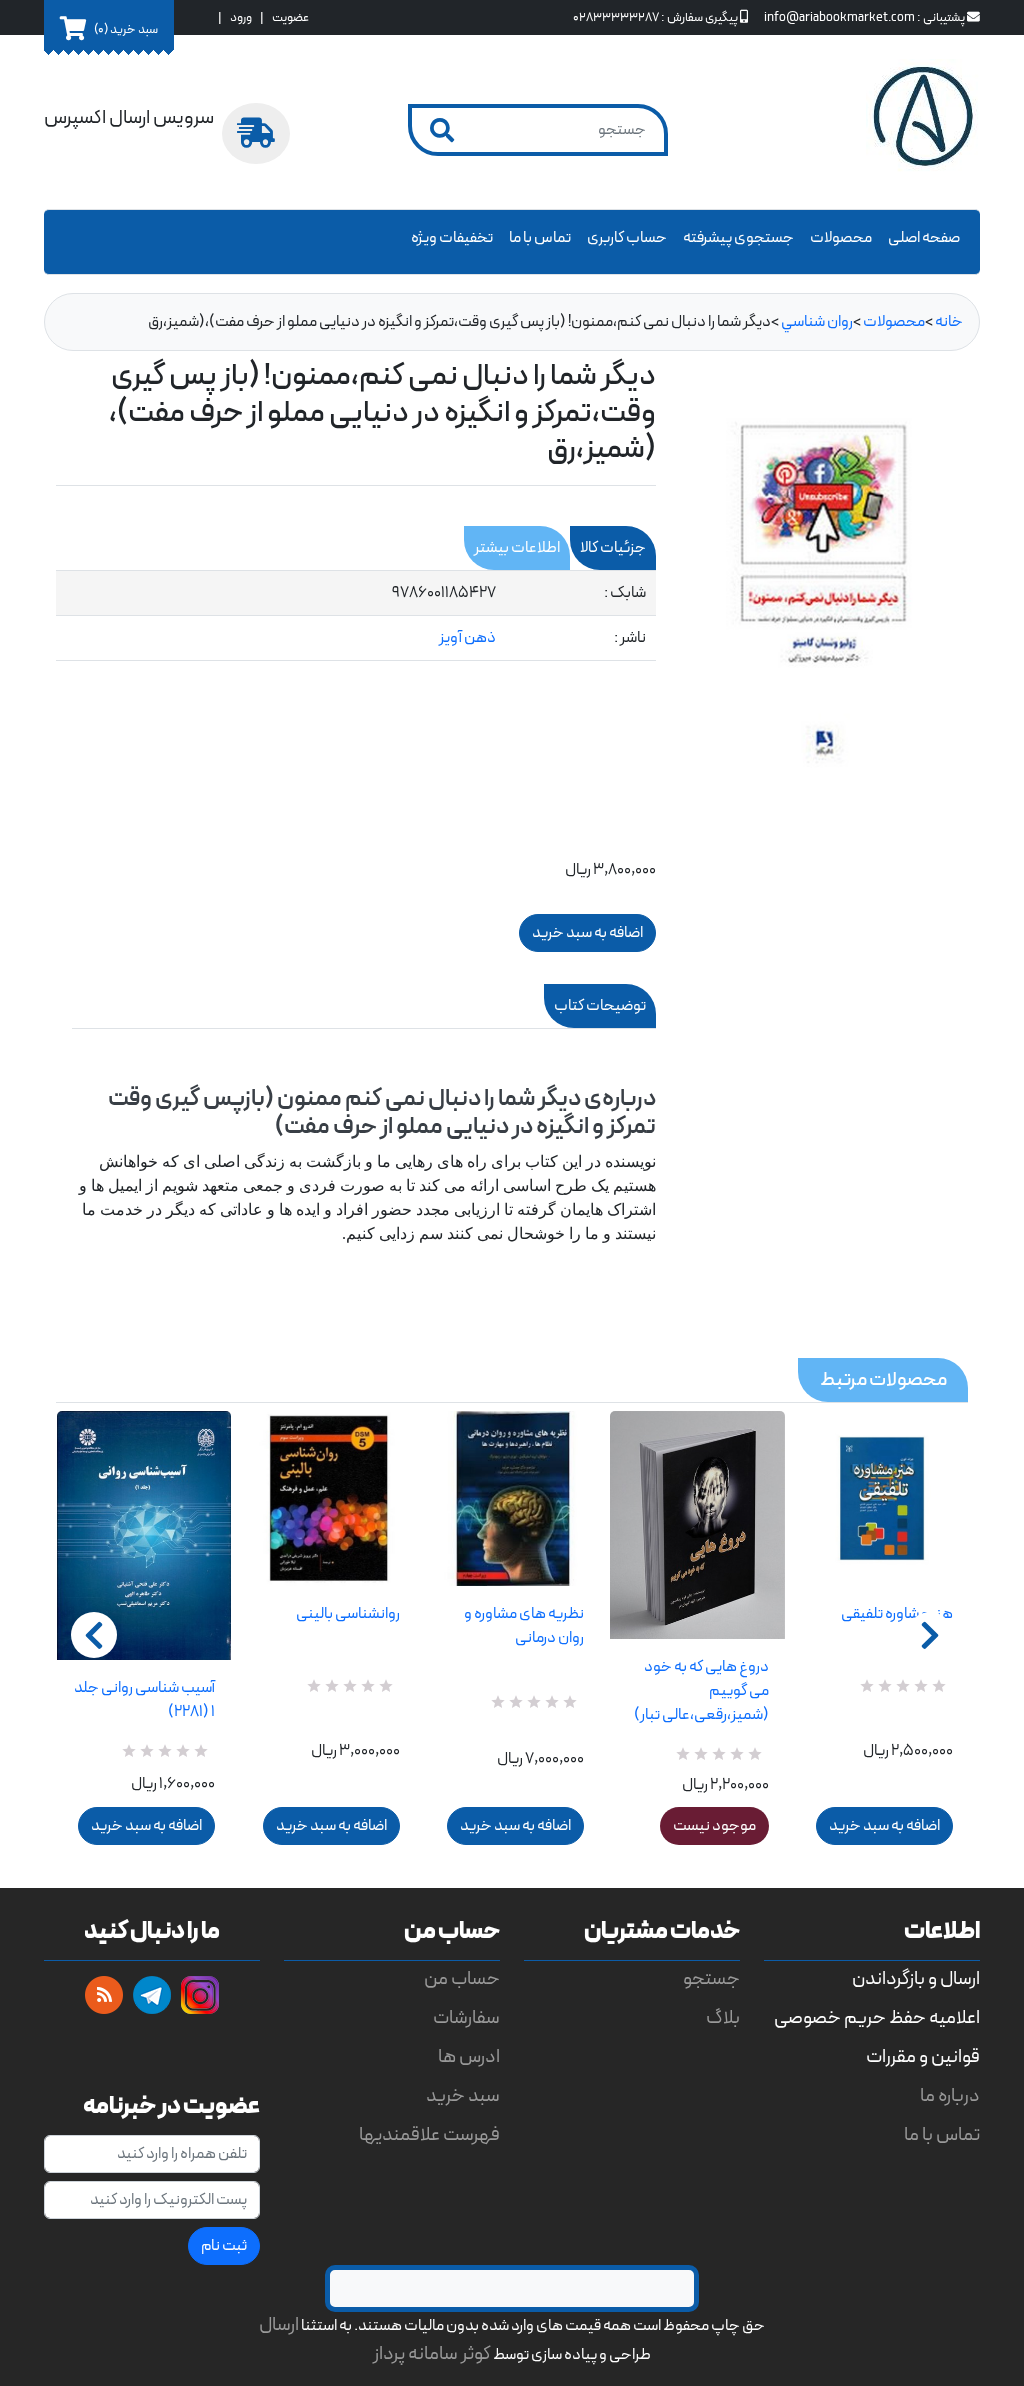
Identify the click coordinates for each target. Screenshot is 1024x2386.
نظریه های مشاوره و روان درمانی (524, 1626)
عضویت (290, 17)
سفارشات (466, 2018)
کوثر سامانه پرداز (432, 2354)
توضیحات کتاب (600, 1006)
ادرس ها (469, 2057)
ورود (241, 17)
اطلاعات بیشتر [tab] (517, 548)
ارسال (279, 2325)
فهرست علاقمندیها (429, 2135)
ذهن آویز (467, 638)
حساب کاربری (627, 238)
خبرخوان (104, 1995)
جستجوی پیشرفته (738, 238)
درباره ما (950, 2096)
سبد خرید (463, 2096)
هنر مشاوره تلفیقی (897, 1614)
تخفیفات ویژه (452, 238)
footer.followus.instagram (200, 1995)
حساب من (462, 1979)
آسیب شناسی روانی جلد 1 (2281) (144, 1700)
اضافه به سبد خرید (146, 1826)
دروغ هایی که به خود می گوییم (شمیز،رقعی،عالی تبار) (701, 1691)
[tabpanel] (356, 616)
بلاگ (723, 2018)
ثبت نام (224, 2246)
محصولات (841, 238)
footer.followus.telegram (152, 1995)
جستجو (711, 1979)
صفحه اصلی (924, 238)
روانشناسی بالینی (347, 1614)
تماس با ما (540, 238)
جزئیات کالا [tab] (613, 548)
